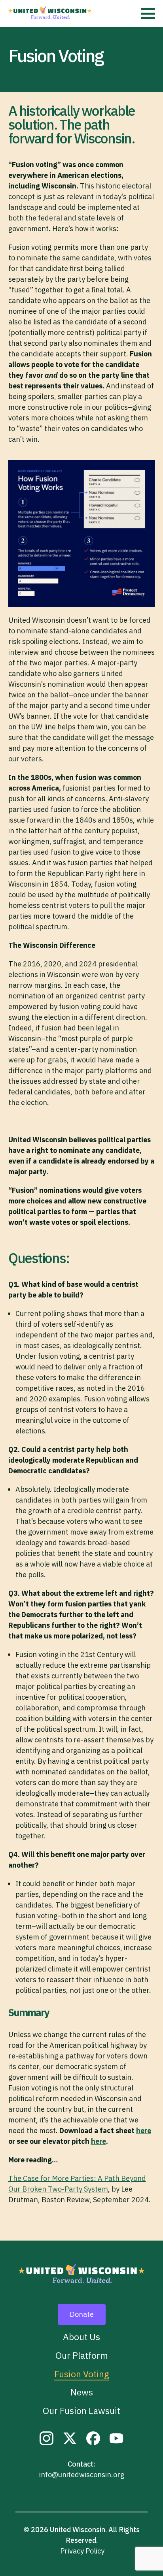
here (144, 2131)
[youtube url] (117, 2441)
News (82, 2392)
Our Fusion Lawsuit (81, 2411)
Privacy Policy (82, 2551)
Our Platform (82, 2355)
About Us (81, 2337)
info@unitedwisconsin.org (82, 2475)
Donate (82, 2314)
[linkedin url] (46, 2441)
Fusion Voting (82, 2374)
